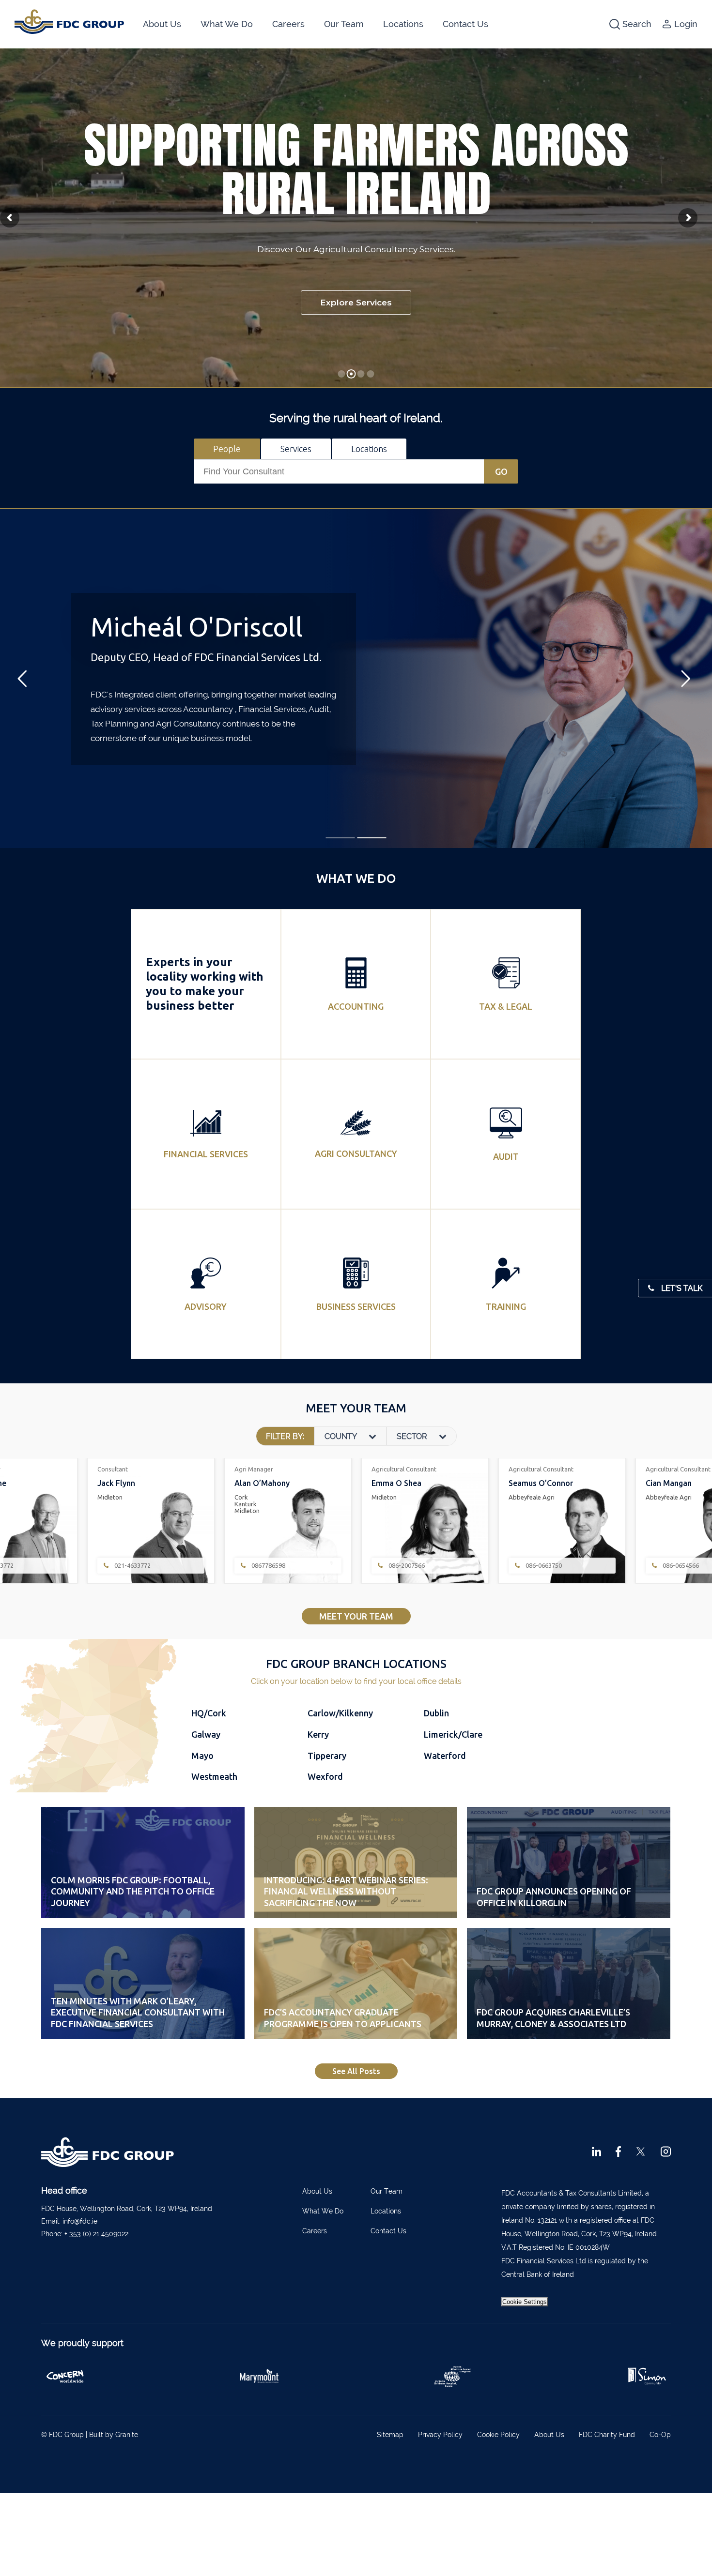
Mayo (202, 1756)
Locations (403, 24)
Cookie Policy (498, 2435)
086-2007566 (132, 1566)
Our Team (344, 24)
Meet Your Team (356, 1616)
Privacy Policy (440, 2435)
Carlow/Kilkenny (340, 1713)
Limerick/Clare (453, 1734)
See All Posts (356, 2071)
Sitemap (390, 2435)
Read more (356, 1011)
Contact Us (465, 24)
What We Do (227, 24)
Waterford (445, 1756)
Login (686, 24)
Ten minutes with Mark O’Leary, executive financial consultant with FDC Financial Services (138, 2012)
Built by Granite (114, 2435)
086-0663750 (269, 1566)
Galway (206, 1734)
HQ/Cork (209, 1713)
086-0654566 (406, 1566)
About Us (162, 24)
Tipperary (327, 1756)
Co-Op (660, 2435)
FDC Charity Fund (607, 2435)
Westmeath (214, 1776)
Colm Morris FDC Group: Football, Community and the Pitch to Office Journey (133, 1891)
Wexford (325, 1776)
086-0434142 (543, 1566)
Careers (288, 24)
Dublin (436, 1713)
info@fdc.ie (80, 2221)
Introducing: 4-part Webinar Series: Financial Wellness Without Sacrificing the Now (346, 1891)
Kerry (318, 1734)
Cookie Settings (525, 2302)
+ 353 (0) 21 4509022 (96, 2234)
